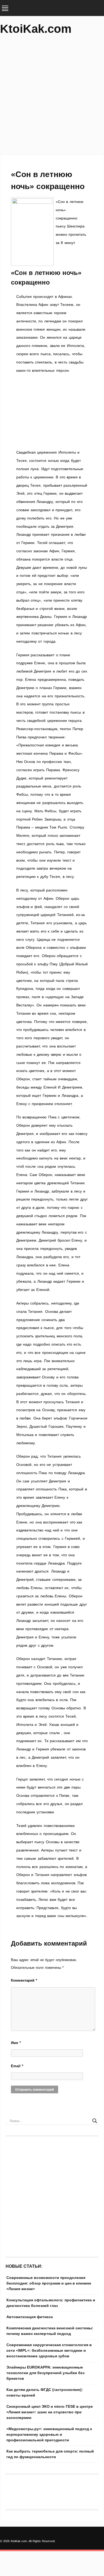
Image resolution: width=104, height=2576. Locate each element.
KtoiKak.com (36, 29)
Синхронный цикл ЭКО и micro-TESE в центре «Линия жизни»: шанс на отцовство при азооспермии (50, 2412)
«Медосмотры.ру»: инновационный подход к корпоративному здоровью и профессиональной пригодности (49, 2434)
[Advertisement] (52, 97)
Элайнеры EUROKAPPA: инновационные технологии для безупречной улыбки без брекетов (45, 2373)
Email (17, 2066)
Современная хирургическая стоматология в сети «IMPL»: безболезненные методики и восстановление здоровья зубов (49, 2350)
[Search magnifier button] (95, 2121)
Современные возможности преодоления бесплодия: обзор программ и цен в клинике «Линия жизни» (49, 2283)
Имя (16, 2043)
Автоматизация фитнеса (30, 2317)
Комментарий (24, 1980)
